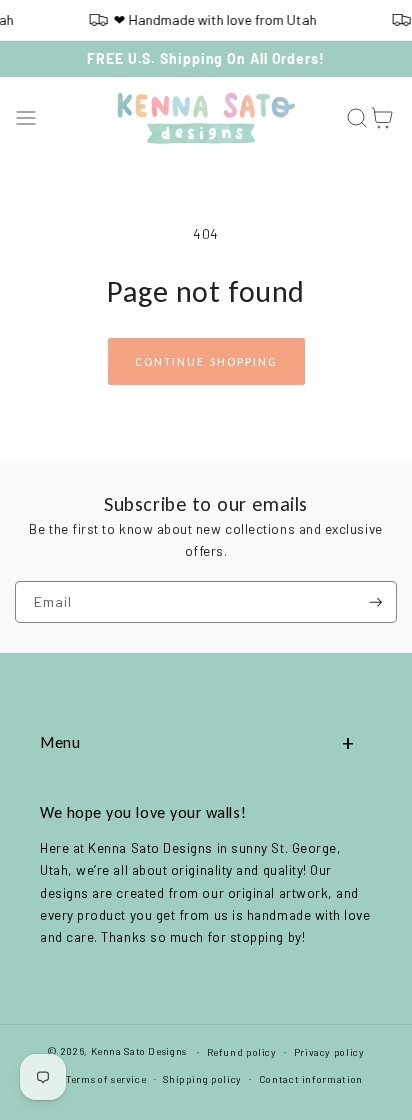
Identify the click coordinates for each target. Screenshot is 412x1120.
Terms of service (106, 1079)
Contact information (311, 1079)
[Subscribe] (376, 602)
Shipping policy (202, 1079)
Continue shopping (206, 362)
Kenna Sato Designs (139, 1051)
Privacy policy (329, 1052)
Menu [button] (60, 742)
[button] (26, 118)
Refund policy (242, 1052)
